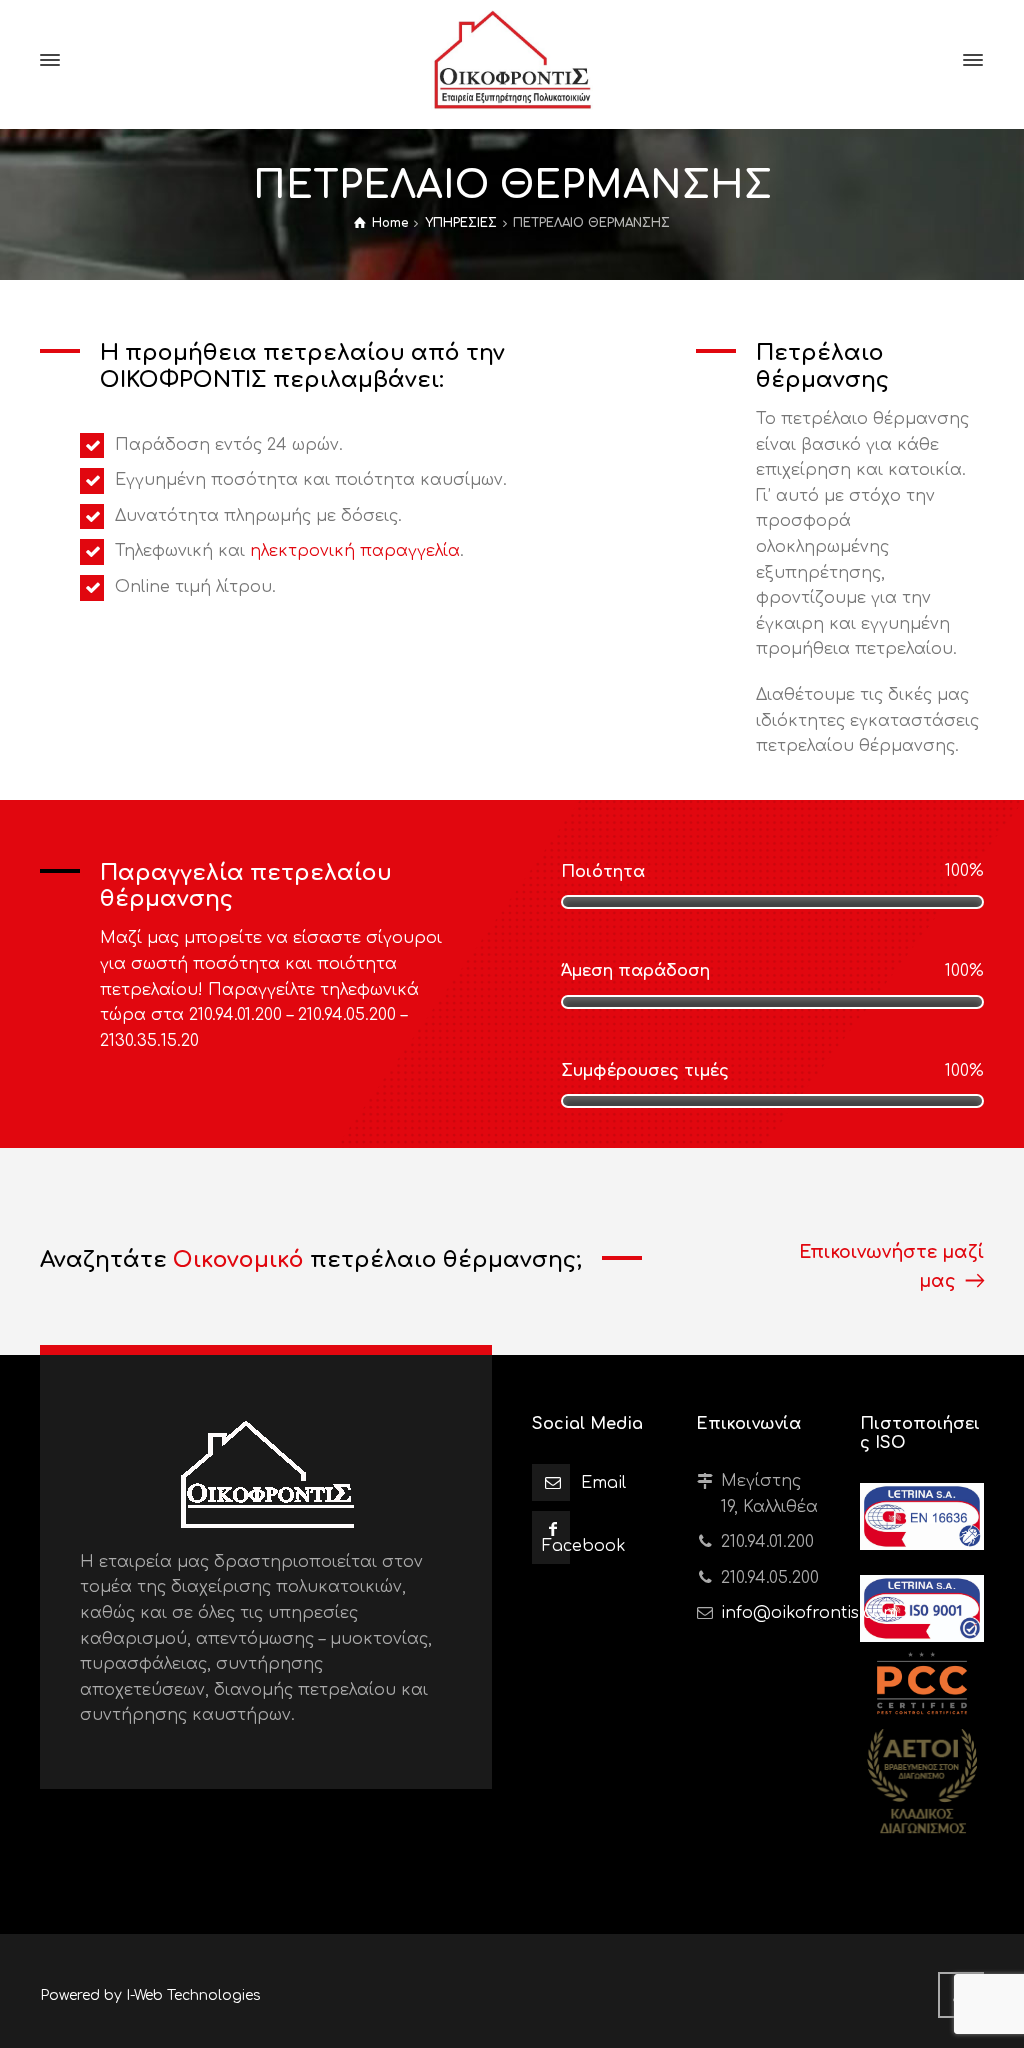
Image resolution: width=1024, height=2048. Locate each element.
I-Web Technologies (193, 1995)
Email (603, 1483)
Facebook (584, 1546)
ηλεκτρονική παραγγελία (355, 551)
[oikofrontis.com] (512, 60)
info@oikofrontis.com (809, 1613)
